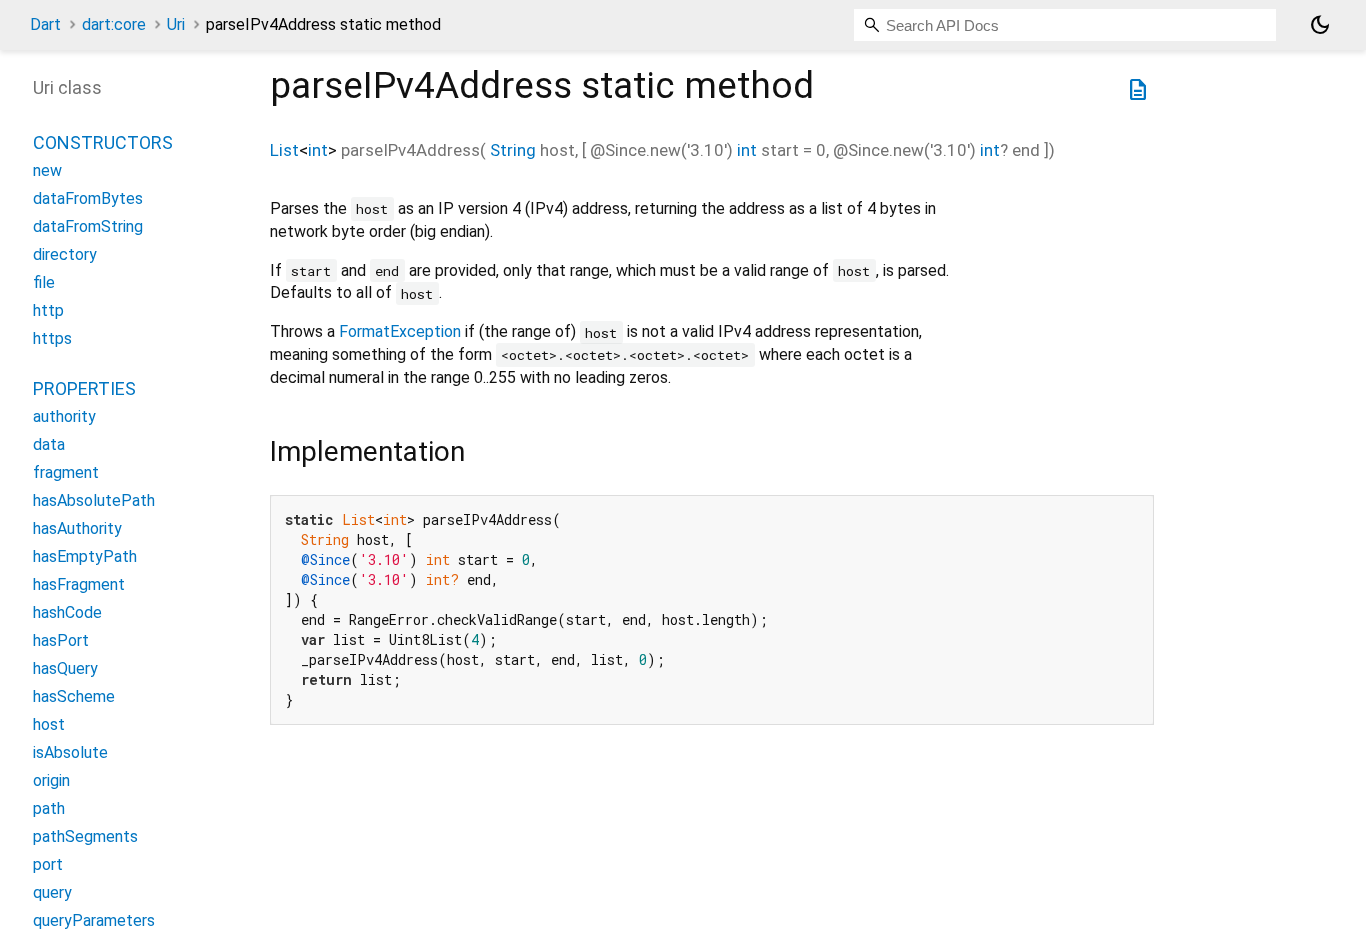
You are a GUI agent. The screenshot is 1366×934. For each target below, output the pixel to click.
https (52, 338)
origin (51, 780)
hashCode (67, 612)
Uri (176, 24)
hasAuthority (77, 528)
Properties (84, 388)
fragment (66, 472)
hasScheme (74, 696)
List (284, 150)
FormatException (400, 331)
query (52, 892)
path (49, 808)
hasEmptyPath (85, 556)
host (49, 724)
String (513, 150)
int (318, 150)
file (44, 282)
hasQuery (65, 668)
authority (64, 416)
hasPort (61, 640)
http (48, 310)
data (49, 444)
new (47, 170)
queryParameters (94, 920)
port (48, 864)
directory (65, 254)
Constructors (103, 142)
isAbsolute (70, 752)
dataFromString (88, 226)
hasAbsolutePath (94, 500)
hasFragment (79, 584)
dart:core (114, 24)
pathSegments (85, 836)
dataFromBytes (88, 198)
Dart (45, 24)
